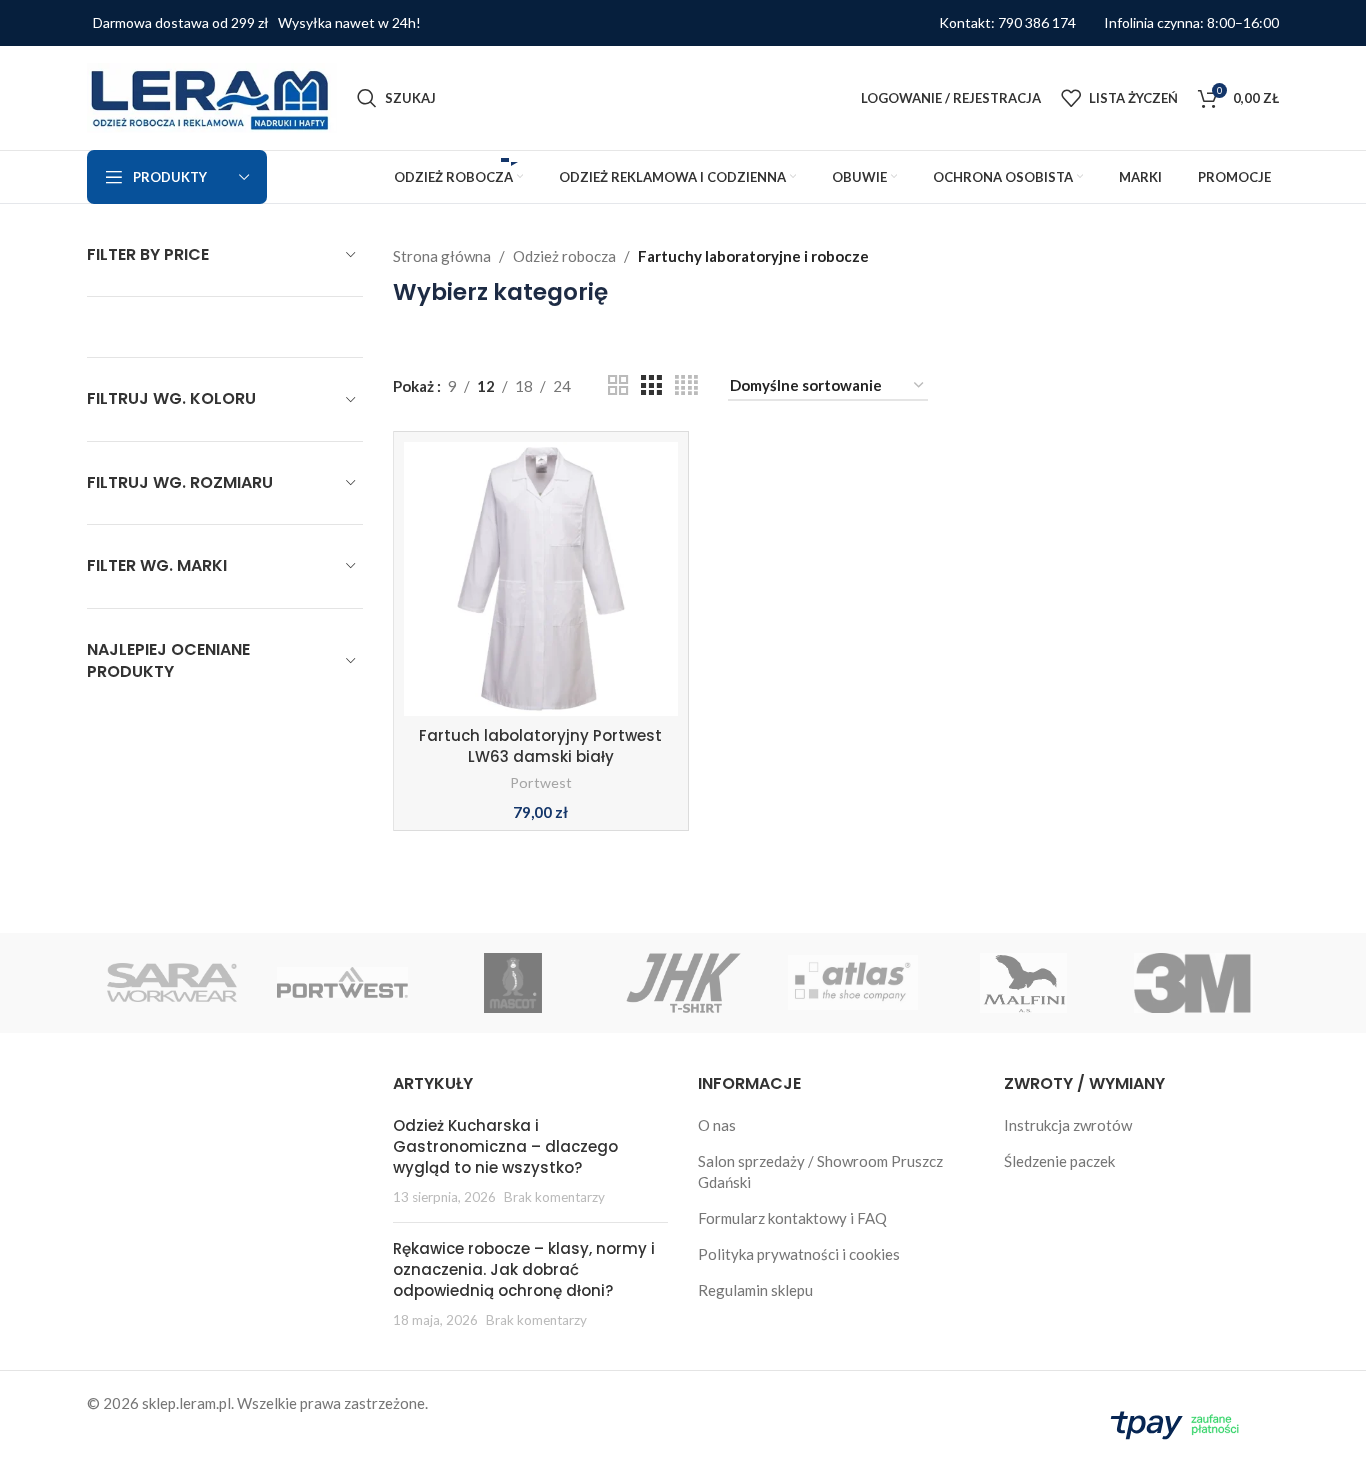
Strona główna (442, 256)
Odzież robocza (564, 256)
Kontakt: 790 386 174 (1007, 23)
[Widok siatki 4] (686, 385)
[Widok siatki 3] (651, 385)
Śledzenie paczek (1059, 1161)
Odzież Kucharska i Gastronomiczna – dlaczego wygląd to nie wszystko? (505, 1146)
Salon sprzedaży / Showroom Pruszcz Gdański (820, 1171)
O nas (717, 1125)
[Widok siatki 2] (618, 385)
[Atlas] (853, 983)
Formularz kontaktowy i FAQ (792, 1218)
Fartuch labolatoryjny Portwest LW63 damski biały (540, 746)
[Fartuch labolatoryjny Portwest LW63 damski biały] (541, 579)
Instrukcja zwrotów (1068, 1125)
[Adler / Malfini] (1023, 983)
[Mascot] (513, 983)
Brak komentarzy (554, 1197)
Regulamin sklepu (755, 1290)
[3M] (1194, 983)
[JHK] (683, 983)
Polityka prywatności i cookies (799, 1254)
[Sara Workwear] (172, 983)
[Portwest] (342, 983)
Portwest (541, 782)
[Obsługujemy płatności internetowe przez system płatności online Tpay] (1179, 1422)
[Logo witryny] (212, 96)
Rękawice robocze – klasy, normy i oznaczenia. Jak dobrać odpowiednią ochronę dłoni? (524, 1269)
